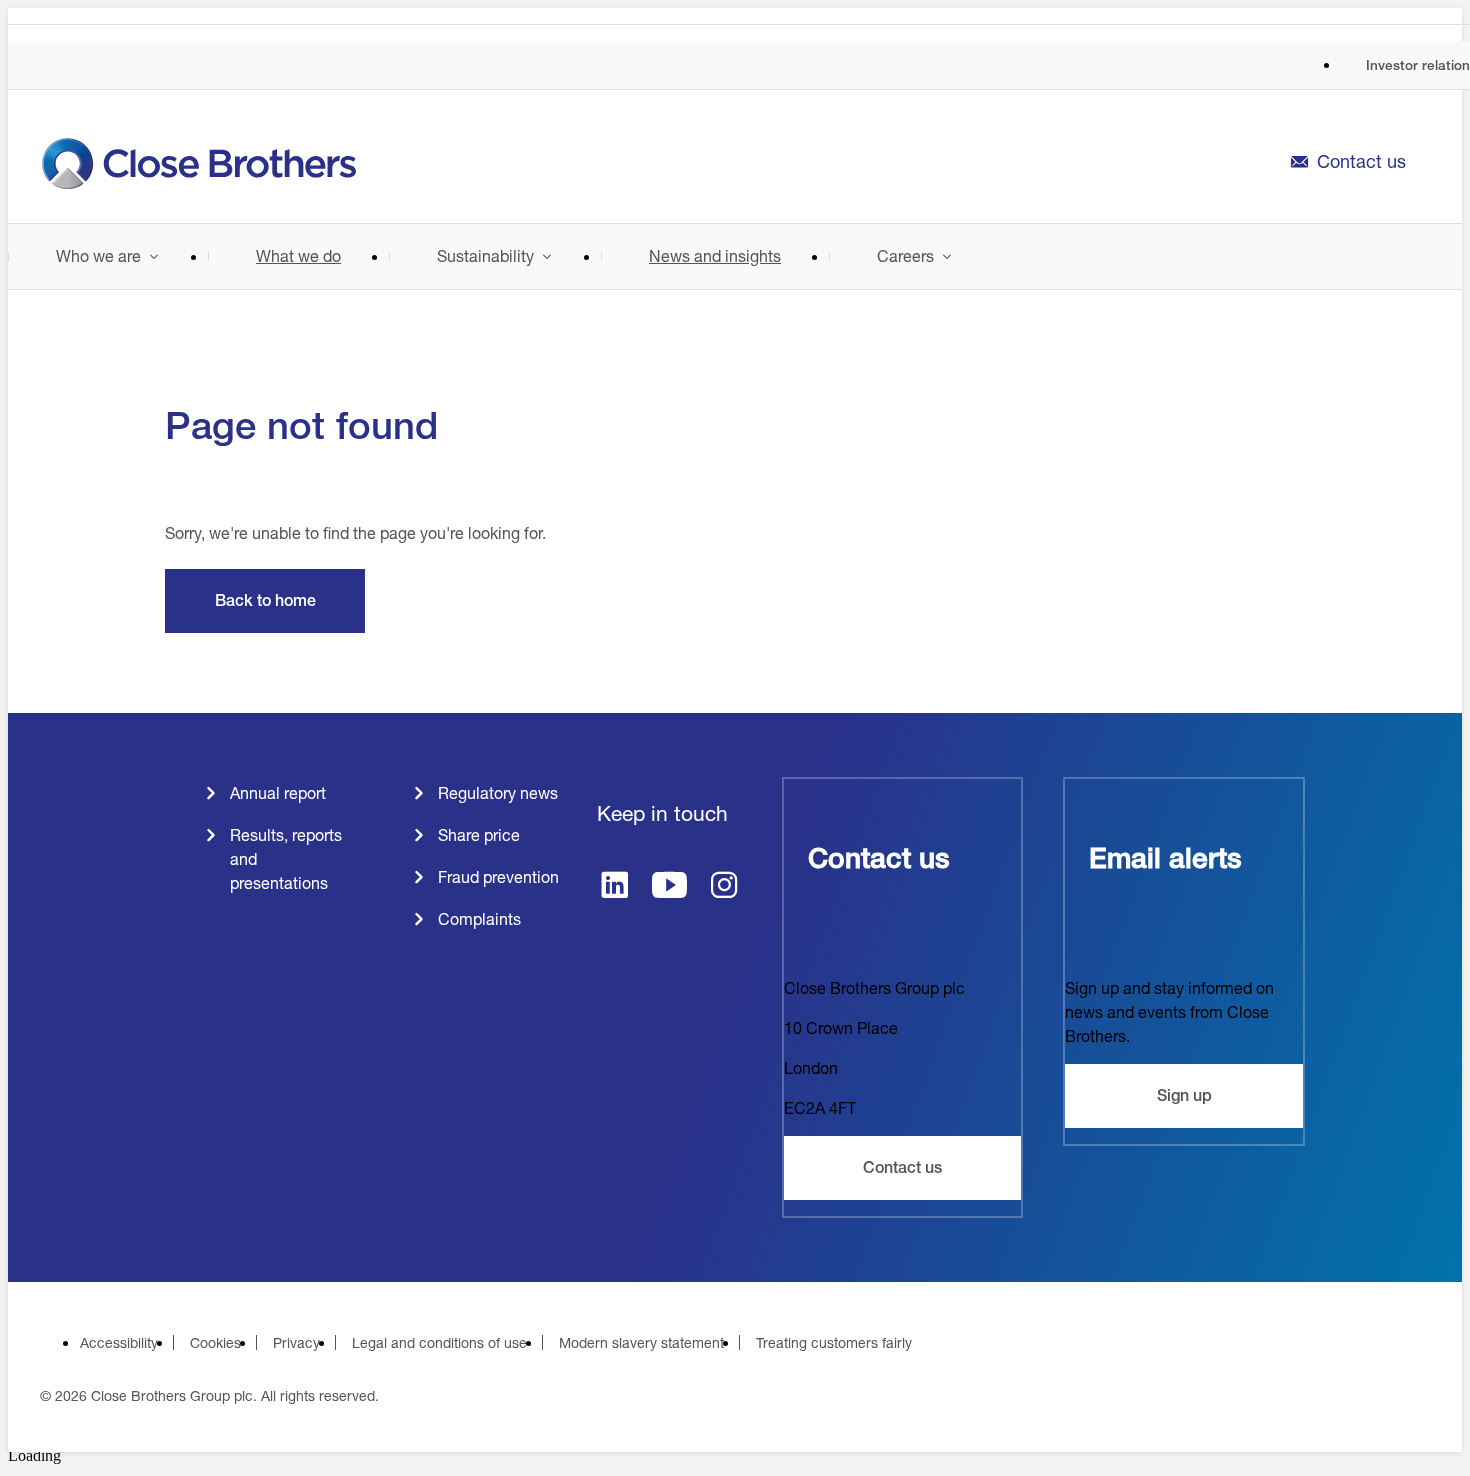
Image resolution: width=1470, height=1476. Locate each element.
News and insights (715, 255)
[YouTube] (669, 886)
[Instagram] (724, 886)
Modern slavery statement (641, 1342)
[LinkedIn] (614, 886)
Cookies (215, 1342)
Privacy (296, 1342)
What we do (298, 255)
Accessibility (119, 1342)
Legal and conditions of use (439, 1342)
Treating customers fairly (834, 1342)
